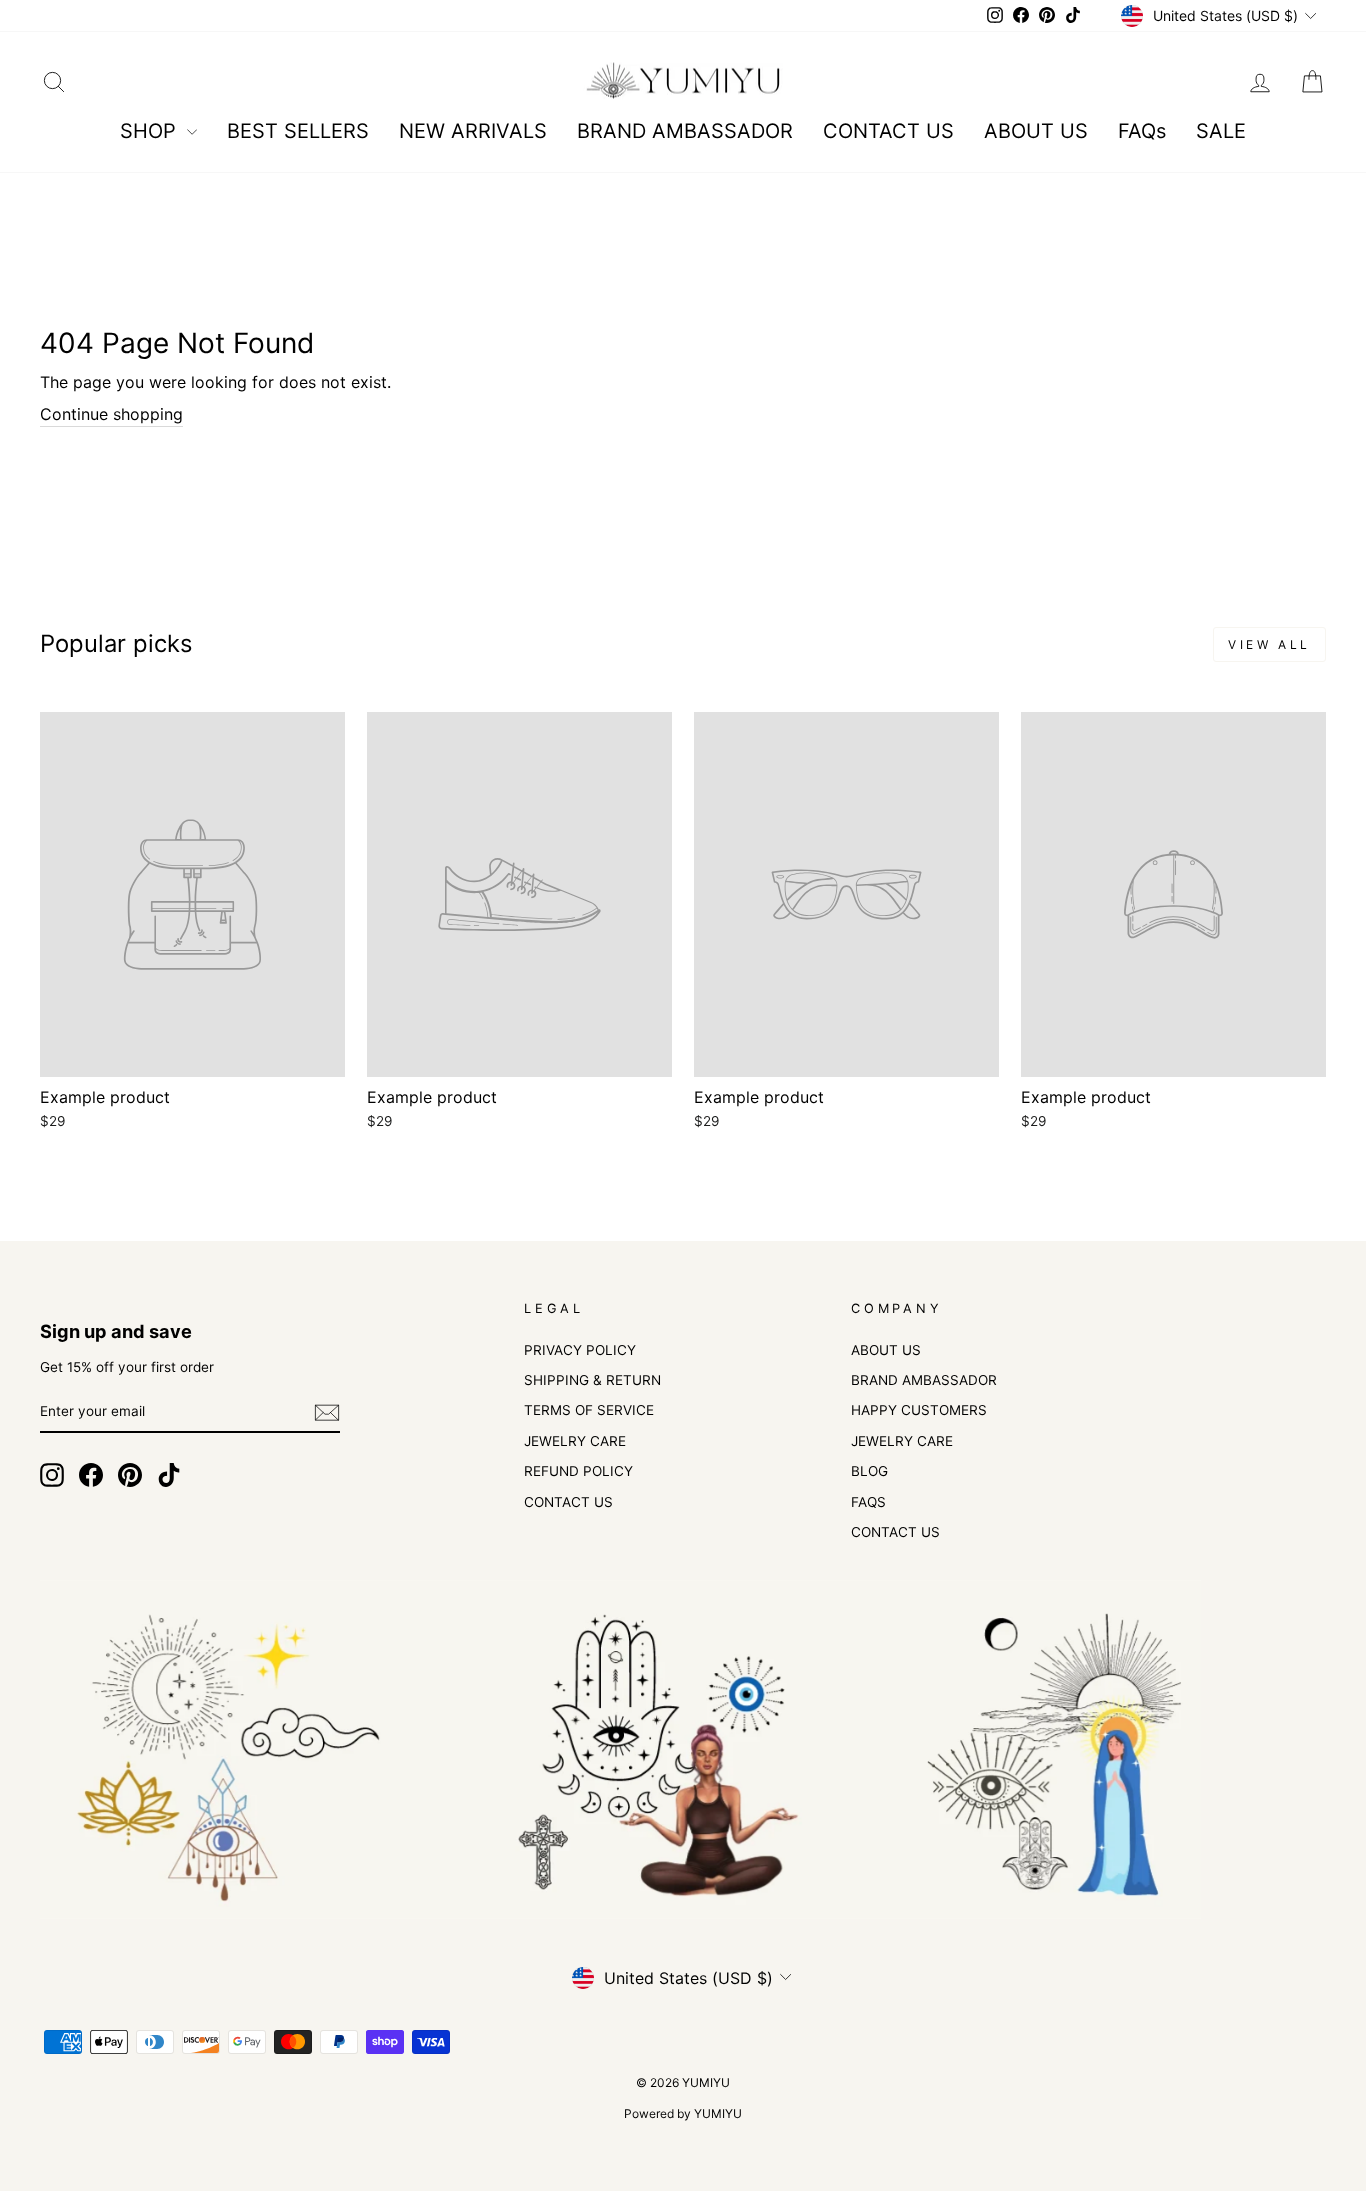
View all (1269, 644)
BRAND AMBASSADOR (685, 131)
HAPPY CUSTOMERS (919, 1410)
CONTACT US (888, 131)
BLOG (869, 1471)
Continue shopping (111, 414)
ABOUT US (1036, 131)
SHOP (151, 131)
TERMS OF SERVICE (589, 1410)
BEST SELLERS (298, 131)
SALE (1221, 131)
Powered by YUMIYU (683, 2113)
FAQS (868, 1502)
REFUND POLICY (578, 1471)
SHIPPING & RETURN (592, 1380)
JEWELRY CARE (575, 1441)
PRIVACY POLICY (580, 1350)
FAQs (1142, 131)
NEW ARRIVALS (473, 131)
